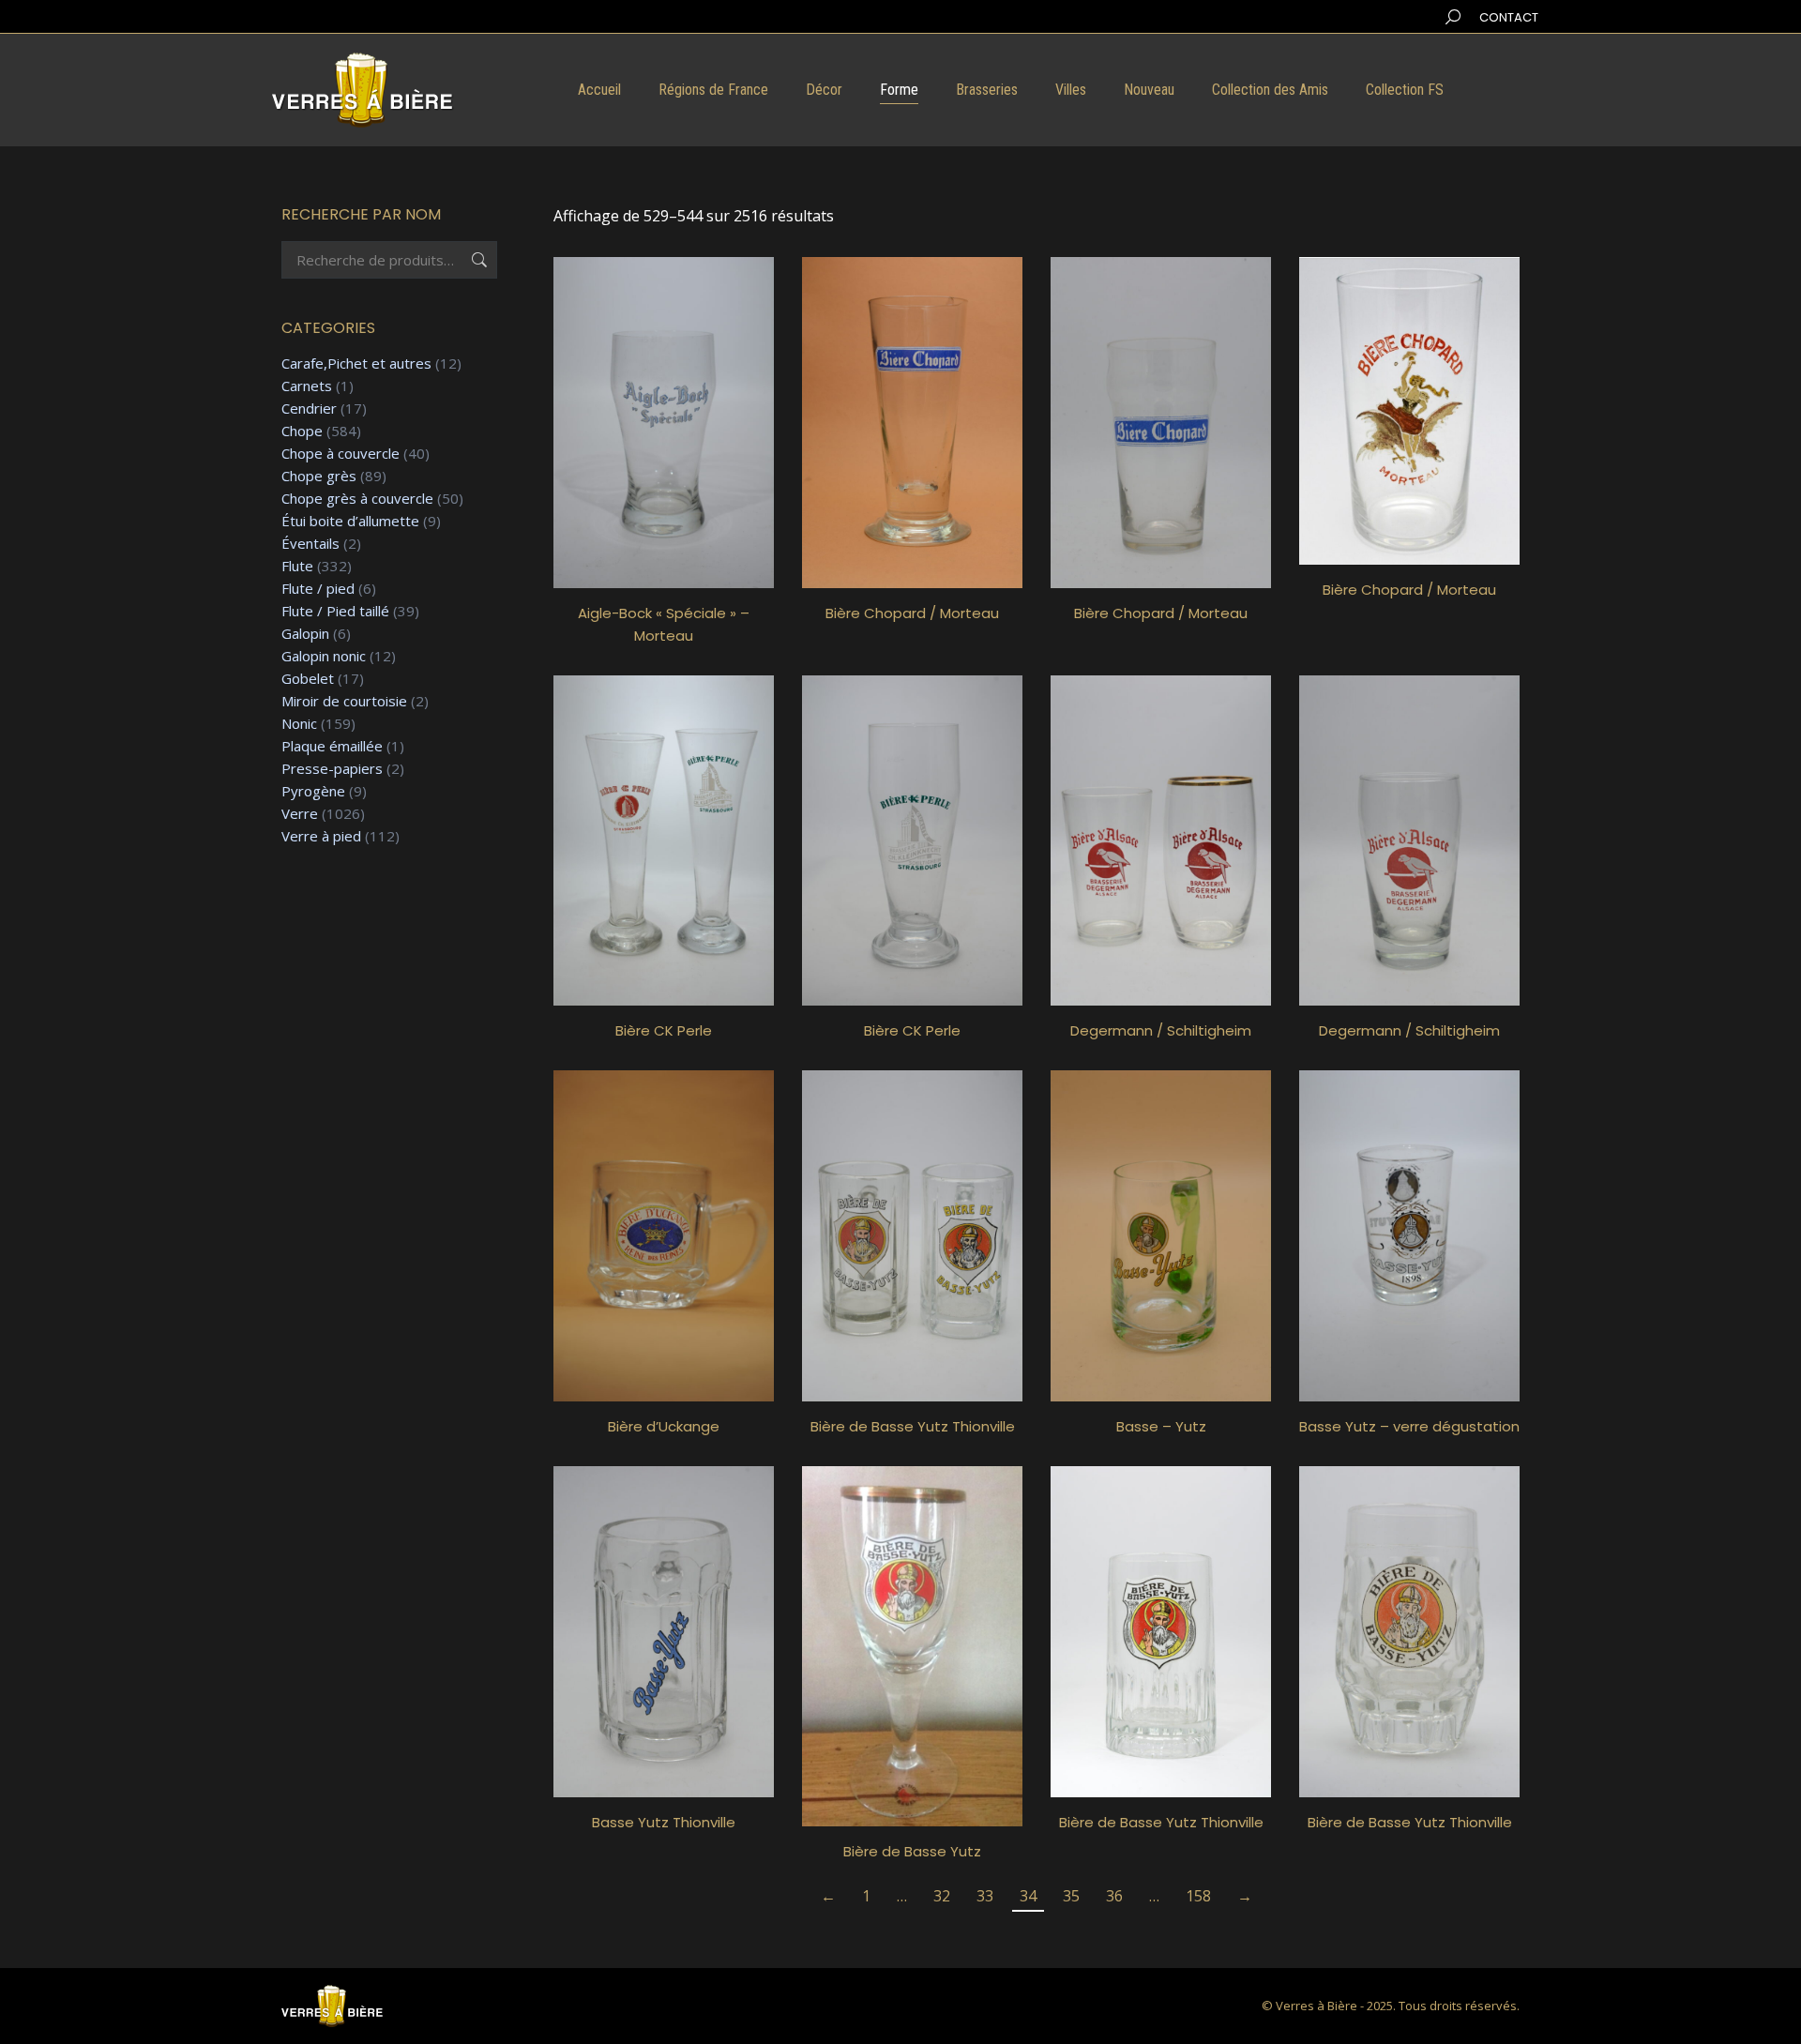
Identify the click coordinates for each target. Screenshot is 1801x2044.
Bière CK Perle (664, 1030)
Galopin (305, 634)
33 (985, 1896)
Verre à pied (321, 836)
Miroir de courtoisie (344, 701)
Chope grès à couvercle (357, 499)
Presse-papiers (332, 769)
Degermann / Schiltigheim (1161, 1030)
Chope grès (319, 476)
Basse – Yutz (1161, 1426)
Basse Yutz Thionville (664, 1822)
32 (942, 1896)
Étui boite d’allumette (350, 521)
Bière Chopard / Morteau (912, 613)
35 (1071, 1896)
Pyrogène (313, 791)
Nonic (299, 724)
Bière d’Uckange (664, 1426)
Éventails (310, 544)
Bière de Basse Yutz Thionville (913, 1426)
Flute (297, 566)
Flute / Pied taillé (335, 611)
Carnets (307, 386)
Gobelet (308, 679)
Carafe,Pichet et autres (356, 363)
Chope (302, 431)
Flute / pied (318, 589)
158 (1198, 1896)
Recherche (477, 260)
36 (1114, 1896)
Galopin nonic (324, 656)
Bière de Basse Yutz (912, 1851)
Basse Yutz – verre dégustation (1409, 1426)
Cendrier (309, 409)
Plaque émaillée (332, 746)
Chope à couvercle (341, 454)
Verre (300, 814)
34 (1028, 1896)
